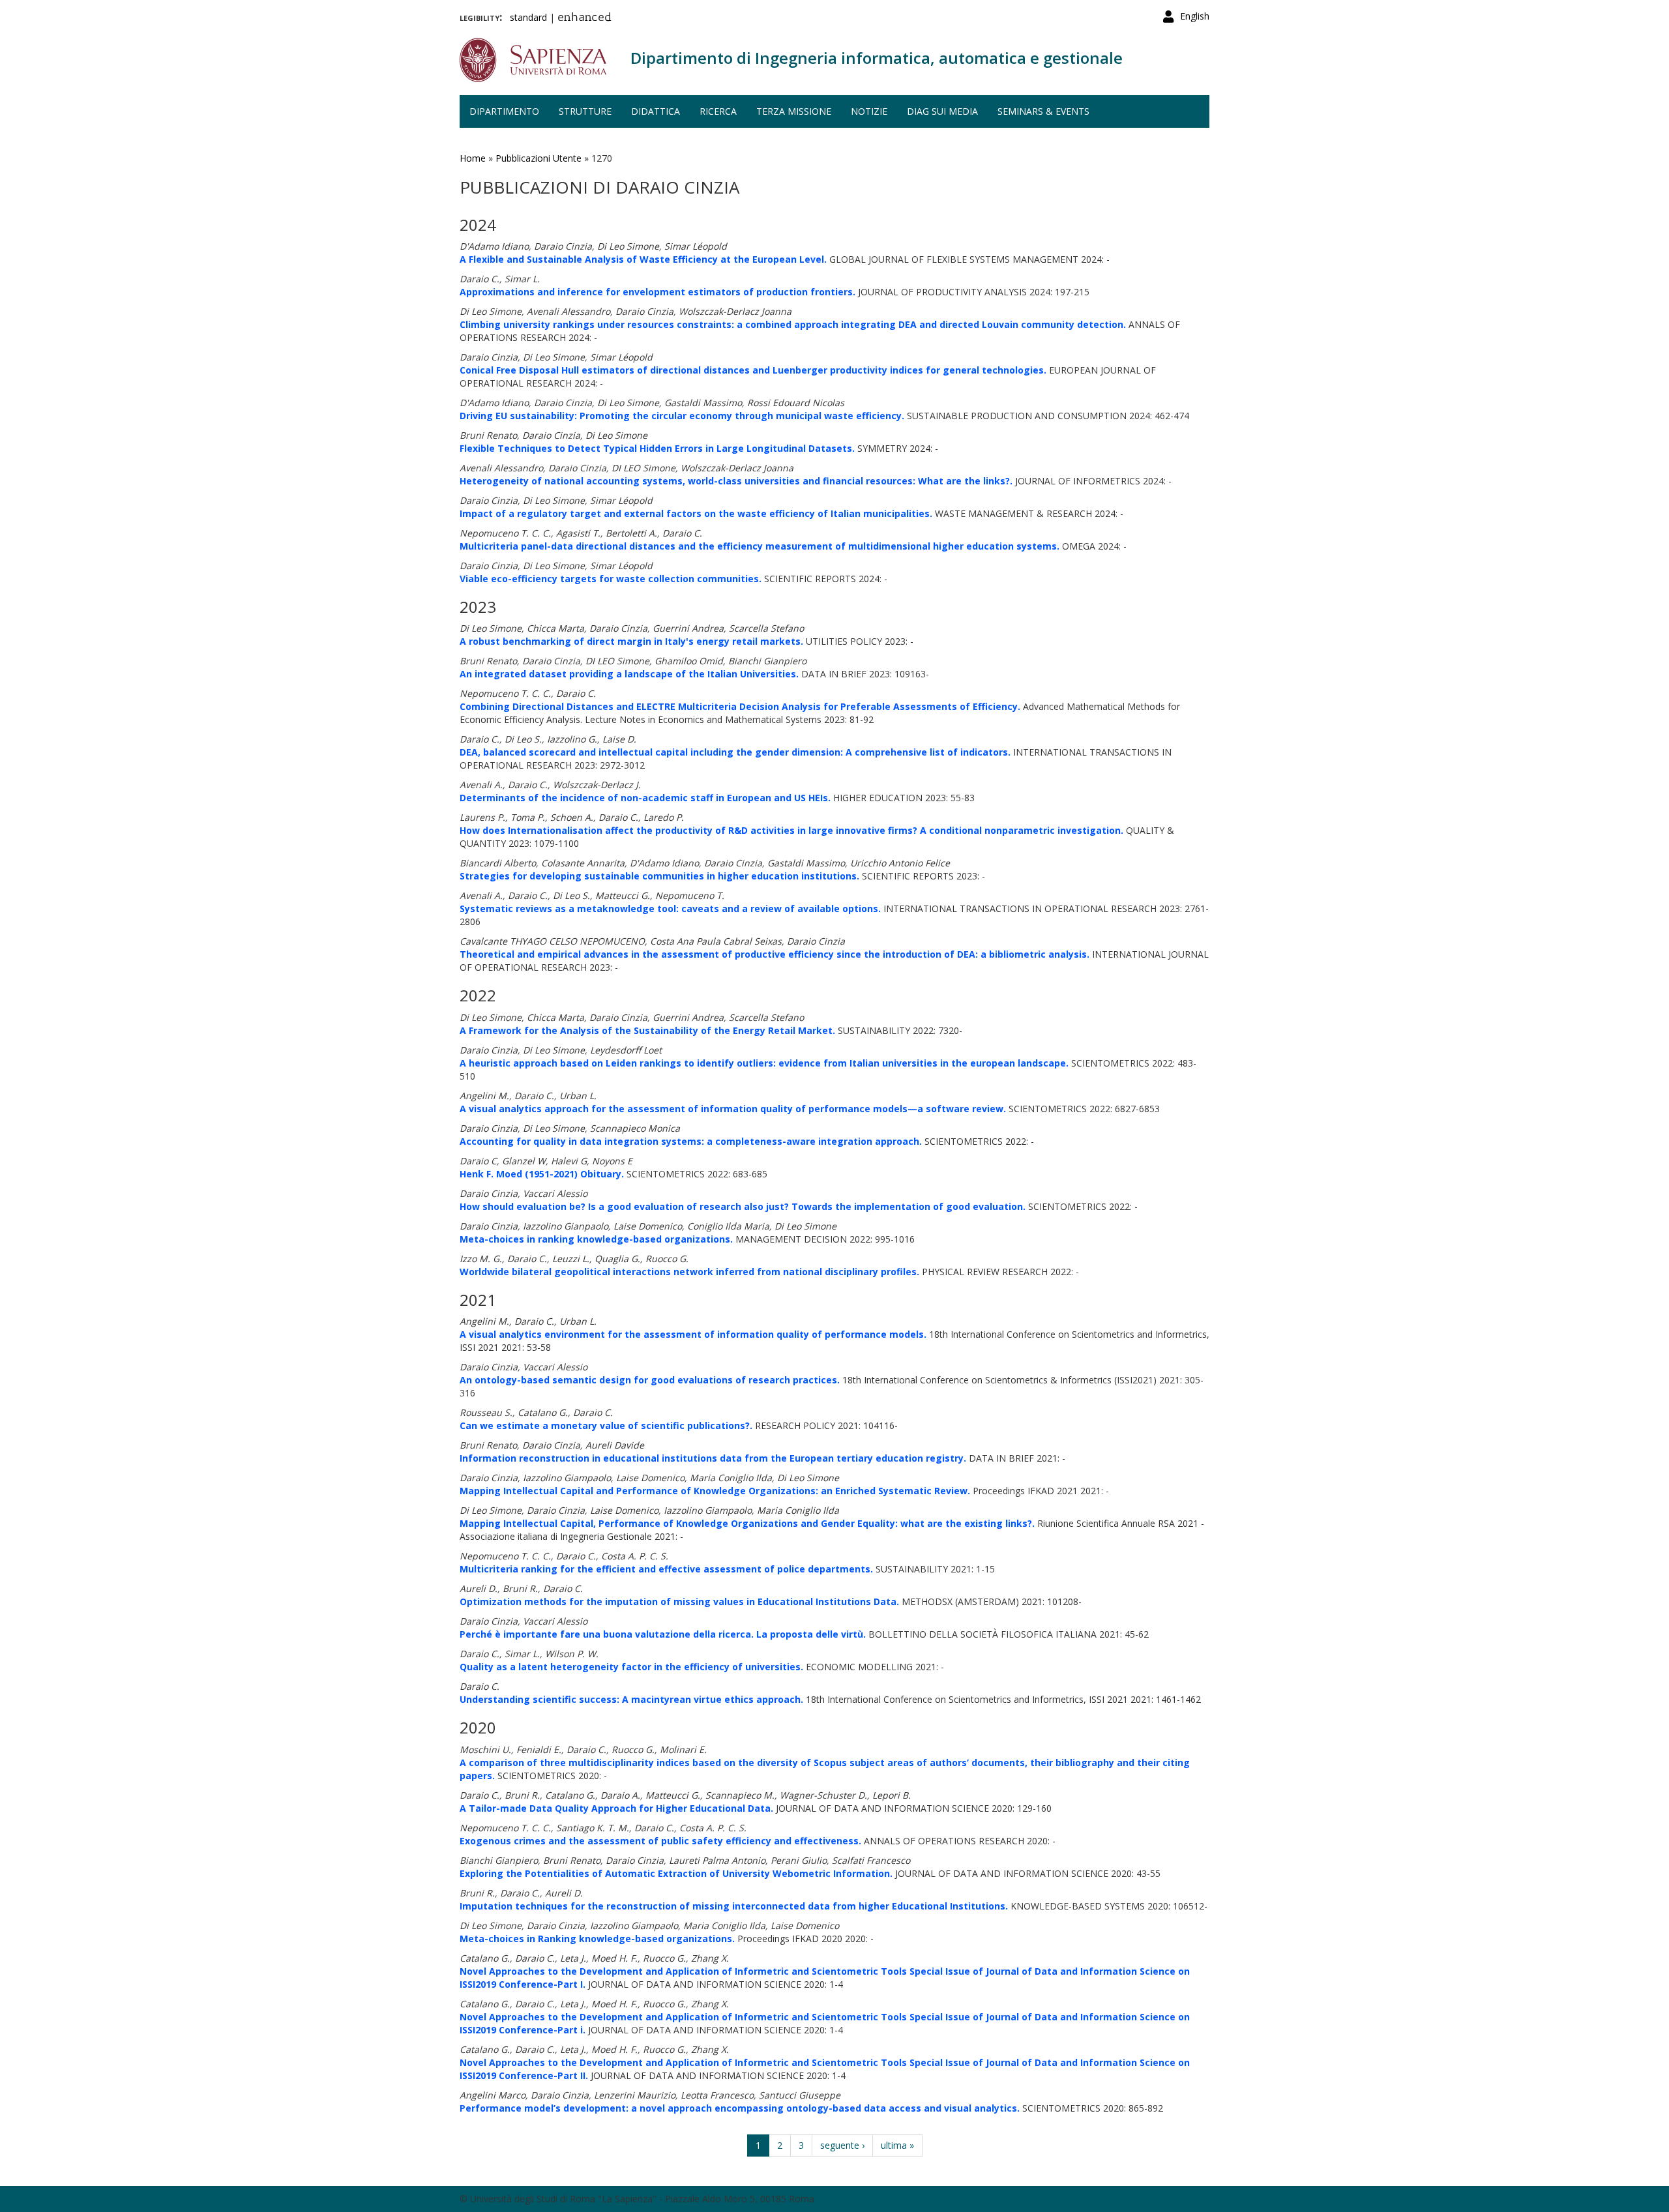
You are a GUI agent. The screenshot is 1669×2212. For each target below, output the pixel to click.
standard (528, 17)
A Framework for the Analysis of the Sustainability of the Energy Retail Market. (647, 1030)
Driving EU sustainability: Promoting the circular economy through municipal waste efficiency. (682, 416)
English (1195, 16)
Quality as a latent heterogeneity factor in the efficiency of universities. (631, 1667)
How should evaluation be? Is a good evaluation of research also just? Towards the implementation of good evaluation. (743, 1206)
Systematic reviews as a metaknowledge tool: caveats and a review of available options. (670, 908)
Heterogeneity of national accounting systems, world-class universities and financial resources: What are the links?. (736, 481)
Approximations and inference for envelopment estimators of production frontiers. (657, 292)
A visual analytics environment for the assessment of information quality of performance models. (693, 1334)
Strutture (585, 111)
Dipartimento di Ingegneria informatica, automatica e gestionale (877, 58)
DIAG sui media (942, 111)
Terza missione (794, 111)
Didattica (656, 111)
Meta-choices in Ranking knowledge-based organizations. (597, 1939)
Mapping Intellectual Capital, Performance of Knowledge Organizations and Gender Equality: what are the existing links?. (747, 1523)
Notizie (869, 111)
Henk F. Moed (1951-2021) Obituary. (542, 1174)
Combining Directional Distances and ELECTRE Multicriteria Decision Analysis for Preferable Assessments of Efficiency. (740, 706)
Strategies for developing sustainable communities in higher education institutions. (659, 876)
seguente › (842, 2145)
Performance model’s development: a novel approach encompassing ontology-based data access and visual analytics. (740, 2108)
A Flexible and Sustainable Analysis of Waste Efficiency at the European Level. (643, 259)
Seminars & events (1043, 111)
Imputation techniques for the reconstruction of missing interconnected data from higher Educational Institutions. (734, 1906)
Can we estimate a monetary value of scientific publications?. (606, 1425)
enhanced (584, 18)
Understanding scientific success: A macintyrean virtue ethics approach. (631, 1699)
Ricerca (718, 111)
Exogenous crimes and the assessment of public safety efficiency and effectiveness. (660, 1841)
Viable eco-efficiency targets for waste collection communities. (611, 579)
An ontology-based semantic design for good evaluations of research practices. (650, 1380)
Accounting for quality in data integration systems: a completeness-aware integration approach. (691, 1141)
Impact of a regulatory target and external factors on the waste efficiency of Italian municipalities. (696, 513)
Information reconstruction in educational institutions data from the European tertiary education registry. (713, 1458)
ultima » (897, 2145)
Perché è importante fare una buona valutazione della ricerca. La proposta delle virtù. (663, 1634)
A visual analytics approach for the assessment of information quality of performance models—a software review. (733, 1109)
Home (473, 158)
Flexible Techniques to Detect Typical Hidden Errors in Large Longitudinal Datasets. (657, 448)
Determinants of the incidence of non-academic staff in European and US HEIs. (645, 798)
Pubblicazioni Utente (539, 158)
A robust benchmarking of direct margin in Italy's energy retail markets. (631, 641)
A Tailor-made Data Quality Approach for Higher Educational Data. (616, 1808)
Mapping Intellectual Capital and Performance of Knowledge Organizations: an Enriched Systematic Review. (715, 1491)
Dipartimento (504, 111)
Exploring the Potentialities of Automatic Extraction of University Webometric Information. (676, 1873)
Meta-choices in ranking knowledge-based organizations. (596, 1239)
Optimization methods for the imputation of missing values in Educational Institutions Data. (679, 1601)
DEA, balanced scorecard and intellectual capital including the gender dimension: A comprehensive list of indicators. (735, 752)
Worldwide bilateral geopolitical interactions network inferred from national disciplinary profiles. (689, 1272)
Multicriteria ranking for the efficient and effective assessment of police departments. (666, 1569)
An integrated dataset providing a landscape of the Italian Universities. (629, 674)
